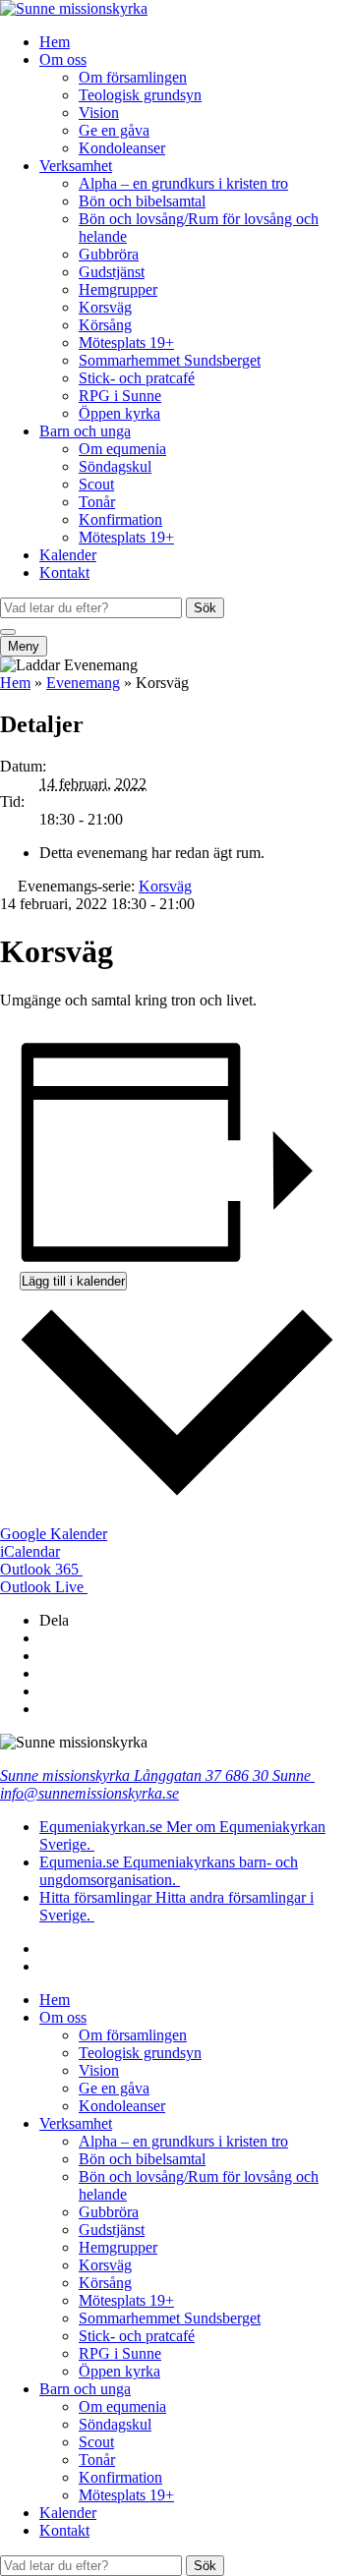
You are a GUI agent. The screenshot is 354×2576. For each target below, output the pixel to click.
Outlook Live (44, 1587)
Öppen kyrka (119, 413)
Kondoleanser (122, 148)
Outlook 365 (41, 1569)
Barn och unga (85, 431)
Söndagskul (115, 466)
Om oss (63, 59)
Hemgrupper (118, 289)
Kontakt (64, 572)
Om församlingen (133, 77)
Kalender (68, 555)
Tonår (97, 502)
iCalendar (30, 1551)
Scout (96, 484)
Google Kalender (54, 1534)
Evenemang (83, 683)
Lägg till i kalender (73, 1281)
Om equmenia (122, 449)
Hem (55, 42)
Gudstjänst (112, 272)
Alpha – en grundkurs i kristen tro (183, 183)
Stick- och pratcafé (137, 378)
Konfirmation (120, 519)
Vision (99, 113)
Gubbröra (109, 254)
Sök (205, 608)
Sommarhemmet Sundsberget (170, 360)
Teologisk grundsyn (140, 95)
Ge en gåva (114, 130)
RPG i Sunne (120, 396)
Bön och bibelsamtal (142, 201)
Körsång (105, 325)
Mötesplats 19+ (126, 343)
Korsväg (105, 307)
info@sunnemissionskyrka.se (89, 1793)
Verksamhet (76, 166)
